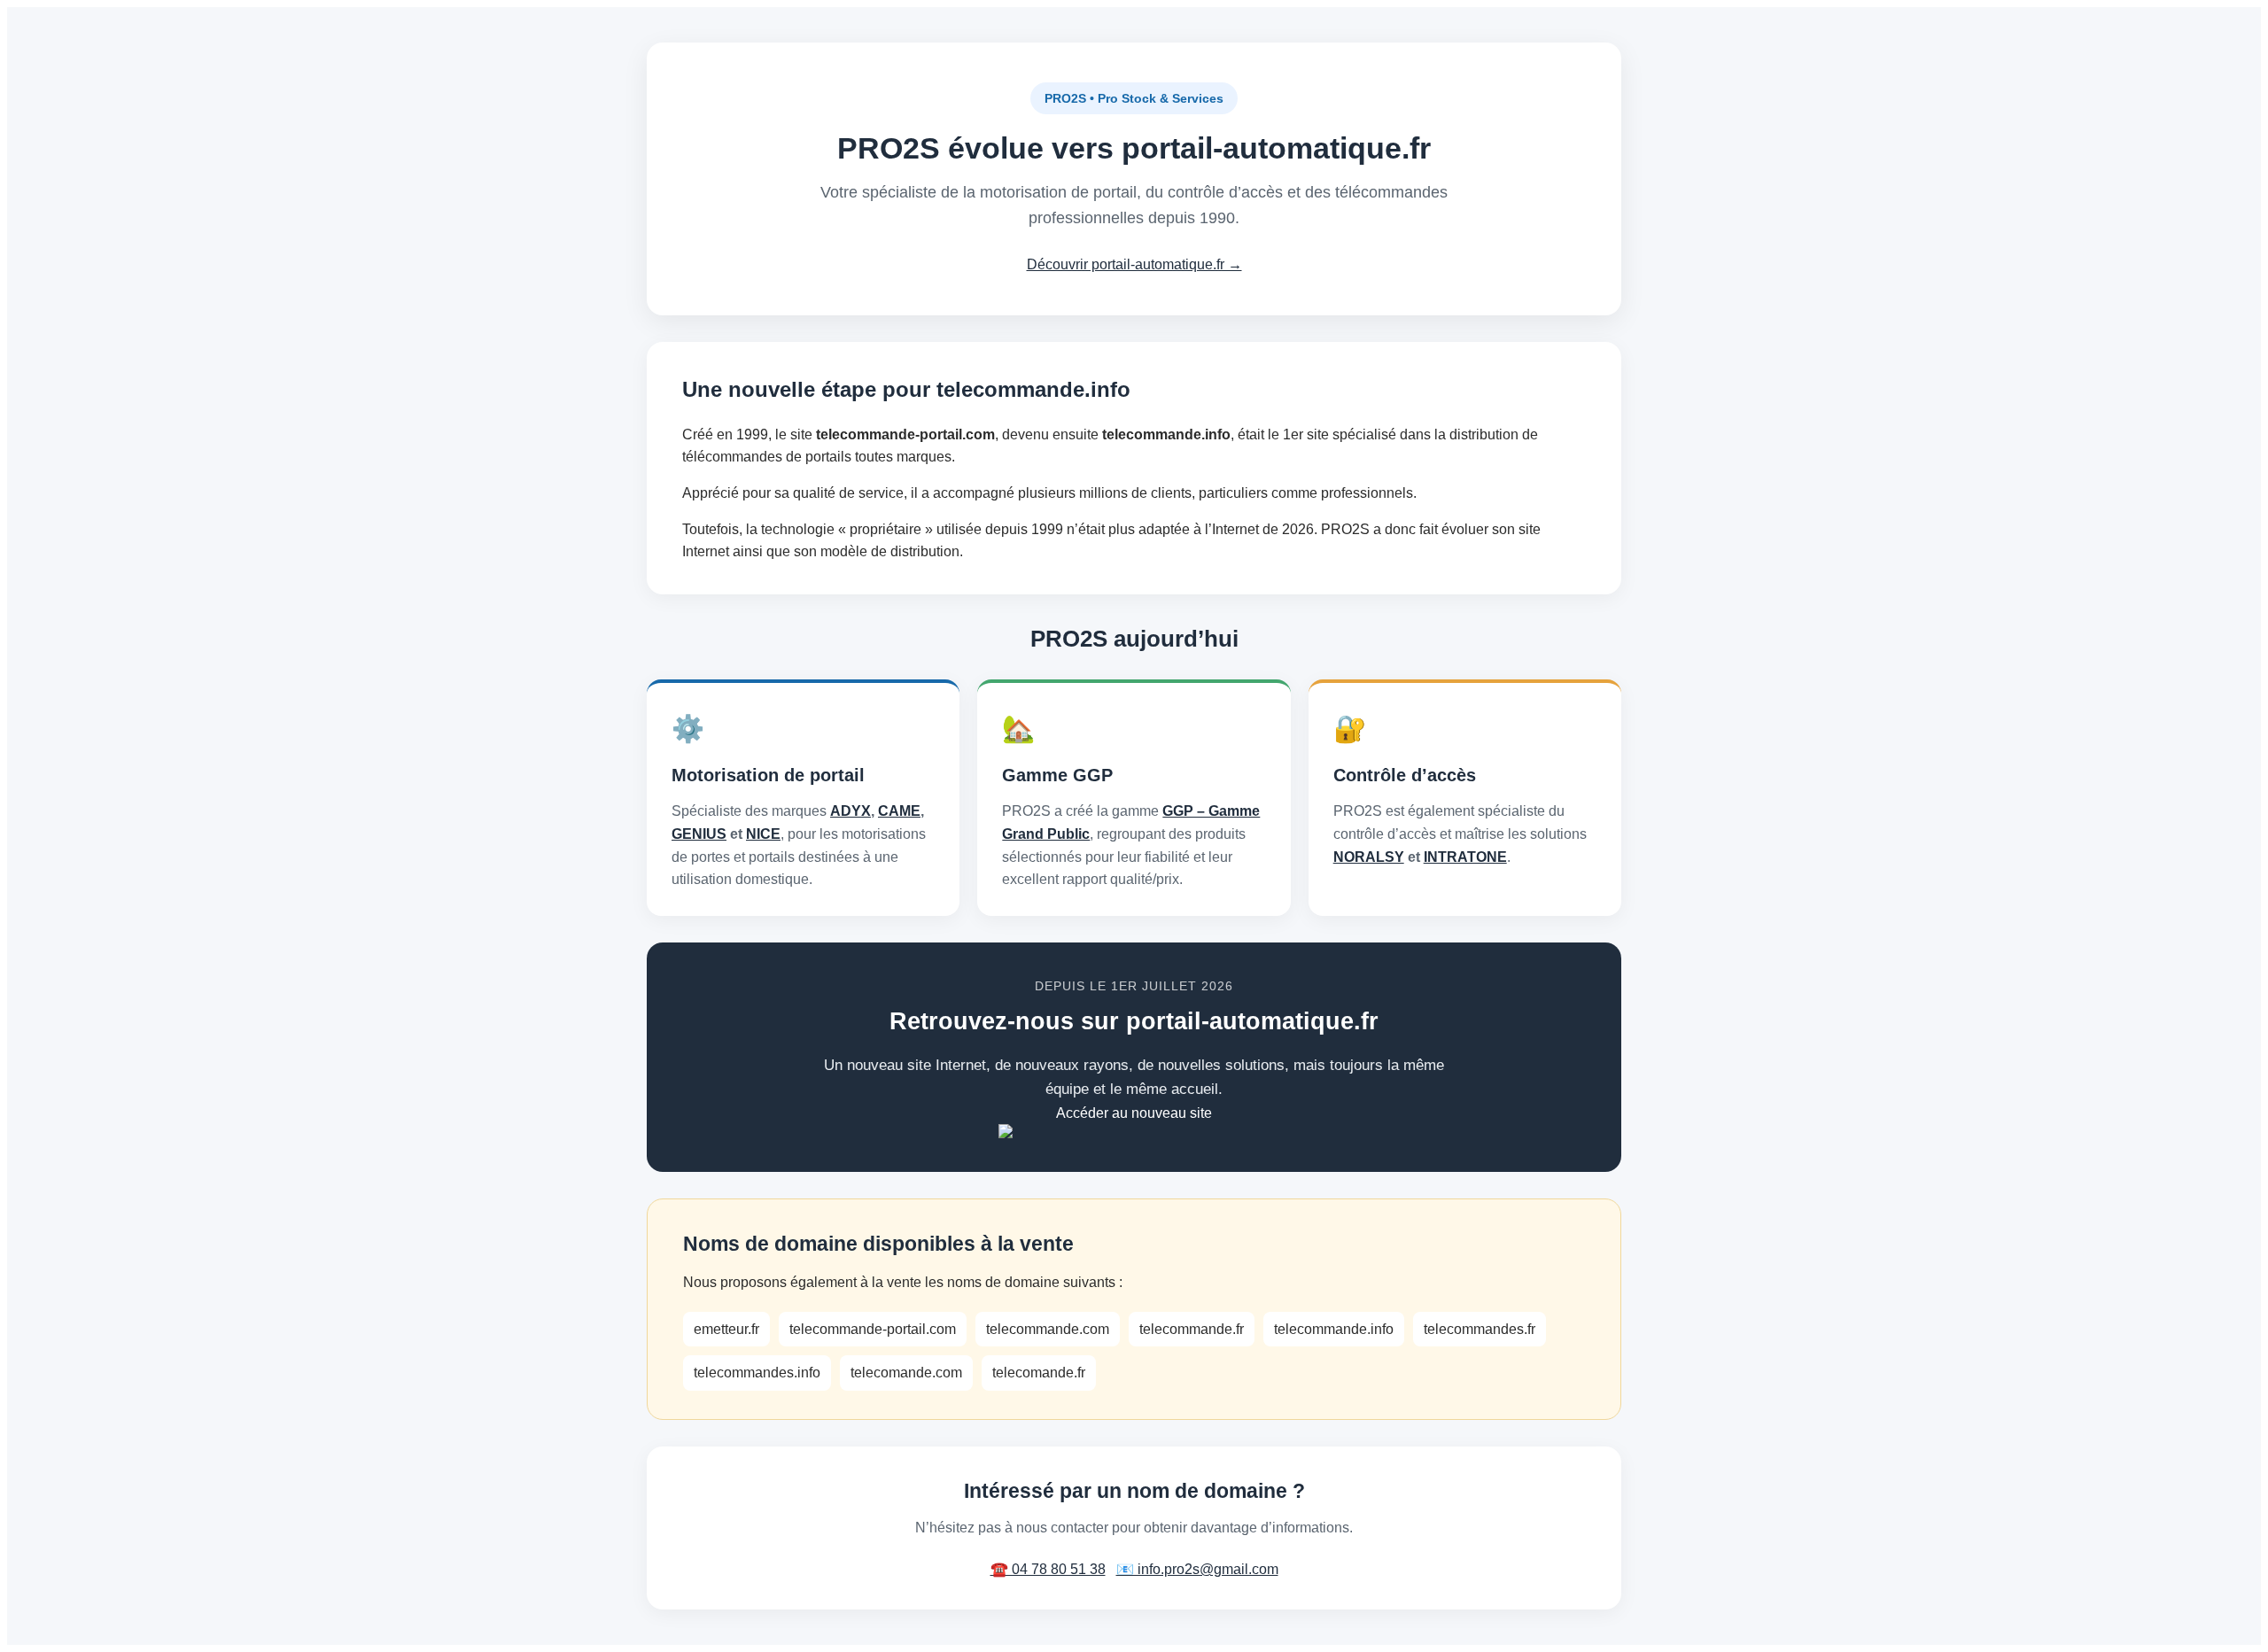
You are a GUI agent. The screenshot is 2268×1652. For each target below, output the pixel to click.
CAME (899, 811)
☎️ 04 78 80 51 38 (1048, 1569)
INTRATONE (1465, 857)
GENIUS (699, 834)
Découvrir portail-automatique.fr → (1134, 264)
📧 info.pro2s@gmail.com (1197, 1569)
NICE (763, 834)
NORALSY (1369, 857)
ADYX (850, 811)
